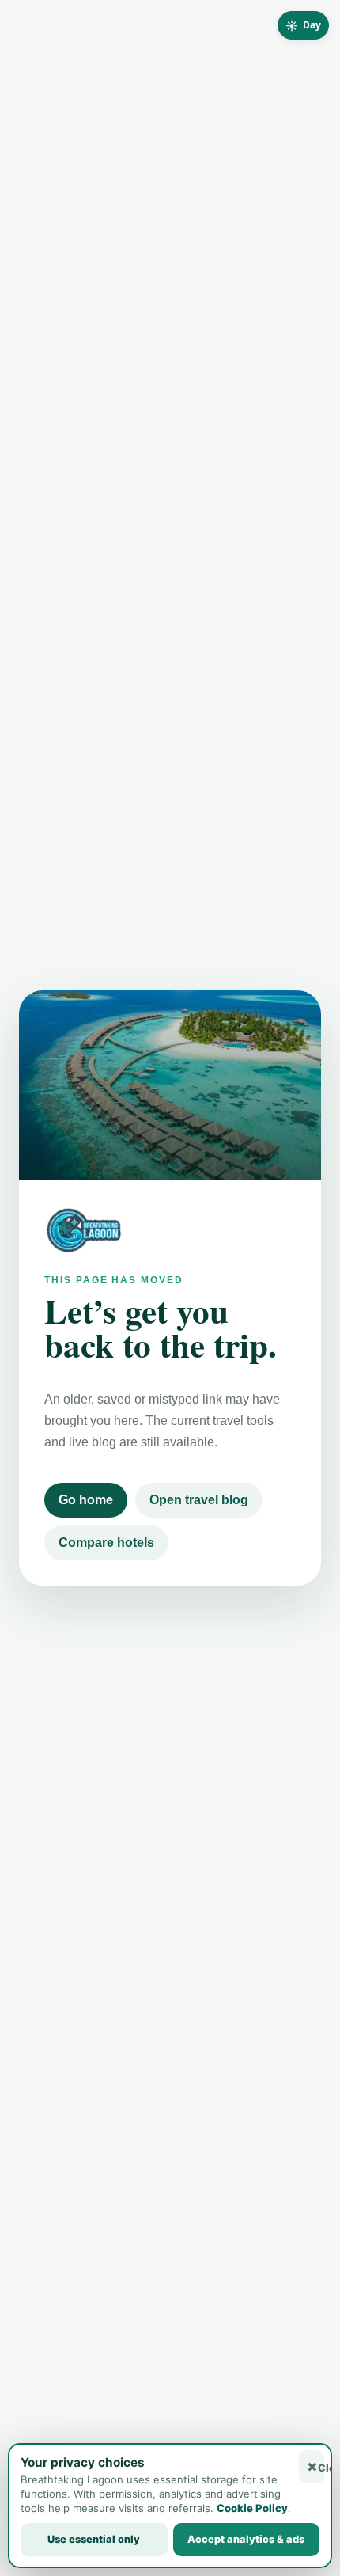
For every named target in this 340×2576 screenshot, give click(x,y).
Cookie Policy (252, 2508)
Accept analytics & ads (246, 2539)
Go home (86, 1500)
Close (321, 2468)
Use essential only (94, 2539)
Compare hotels (106, 1543)
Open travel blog (199, 1500)
